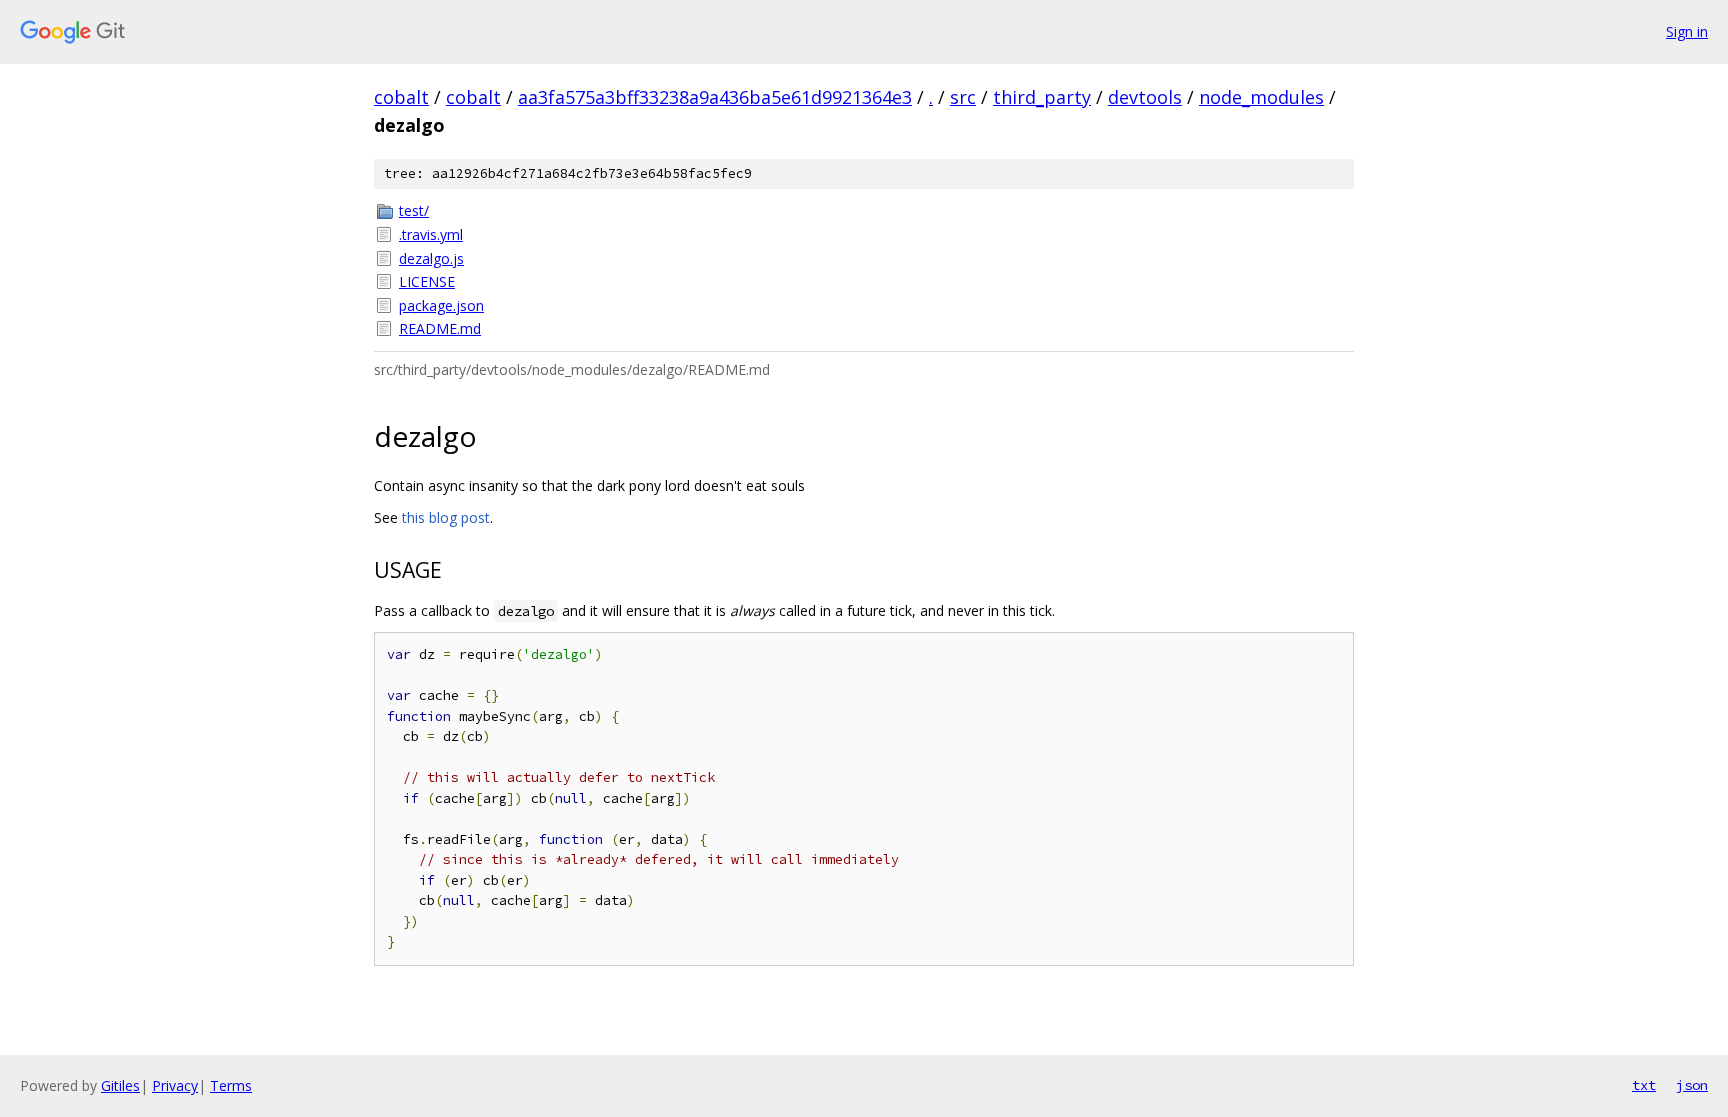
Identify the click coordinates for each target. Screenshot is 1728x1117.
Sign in (1687, 31)
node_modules (1261, 97)
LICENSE (427, 281)
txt (1644, 1085)
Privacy (175, 1085)
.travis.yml (431, 234)
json (1692, 1085)
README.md (440, 328)
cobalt (401, 97)
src (963, 97)
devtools (1145, 97)
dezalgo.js (431, 258)
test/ (414, 210)
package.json (441, 305)
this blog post (446, 517)
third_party (1042, 97)
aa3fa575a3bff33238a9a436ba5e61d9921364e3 (715, 97)
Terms (231, 1085)
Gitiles (120, 1085)
